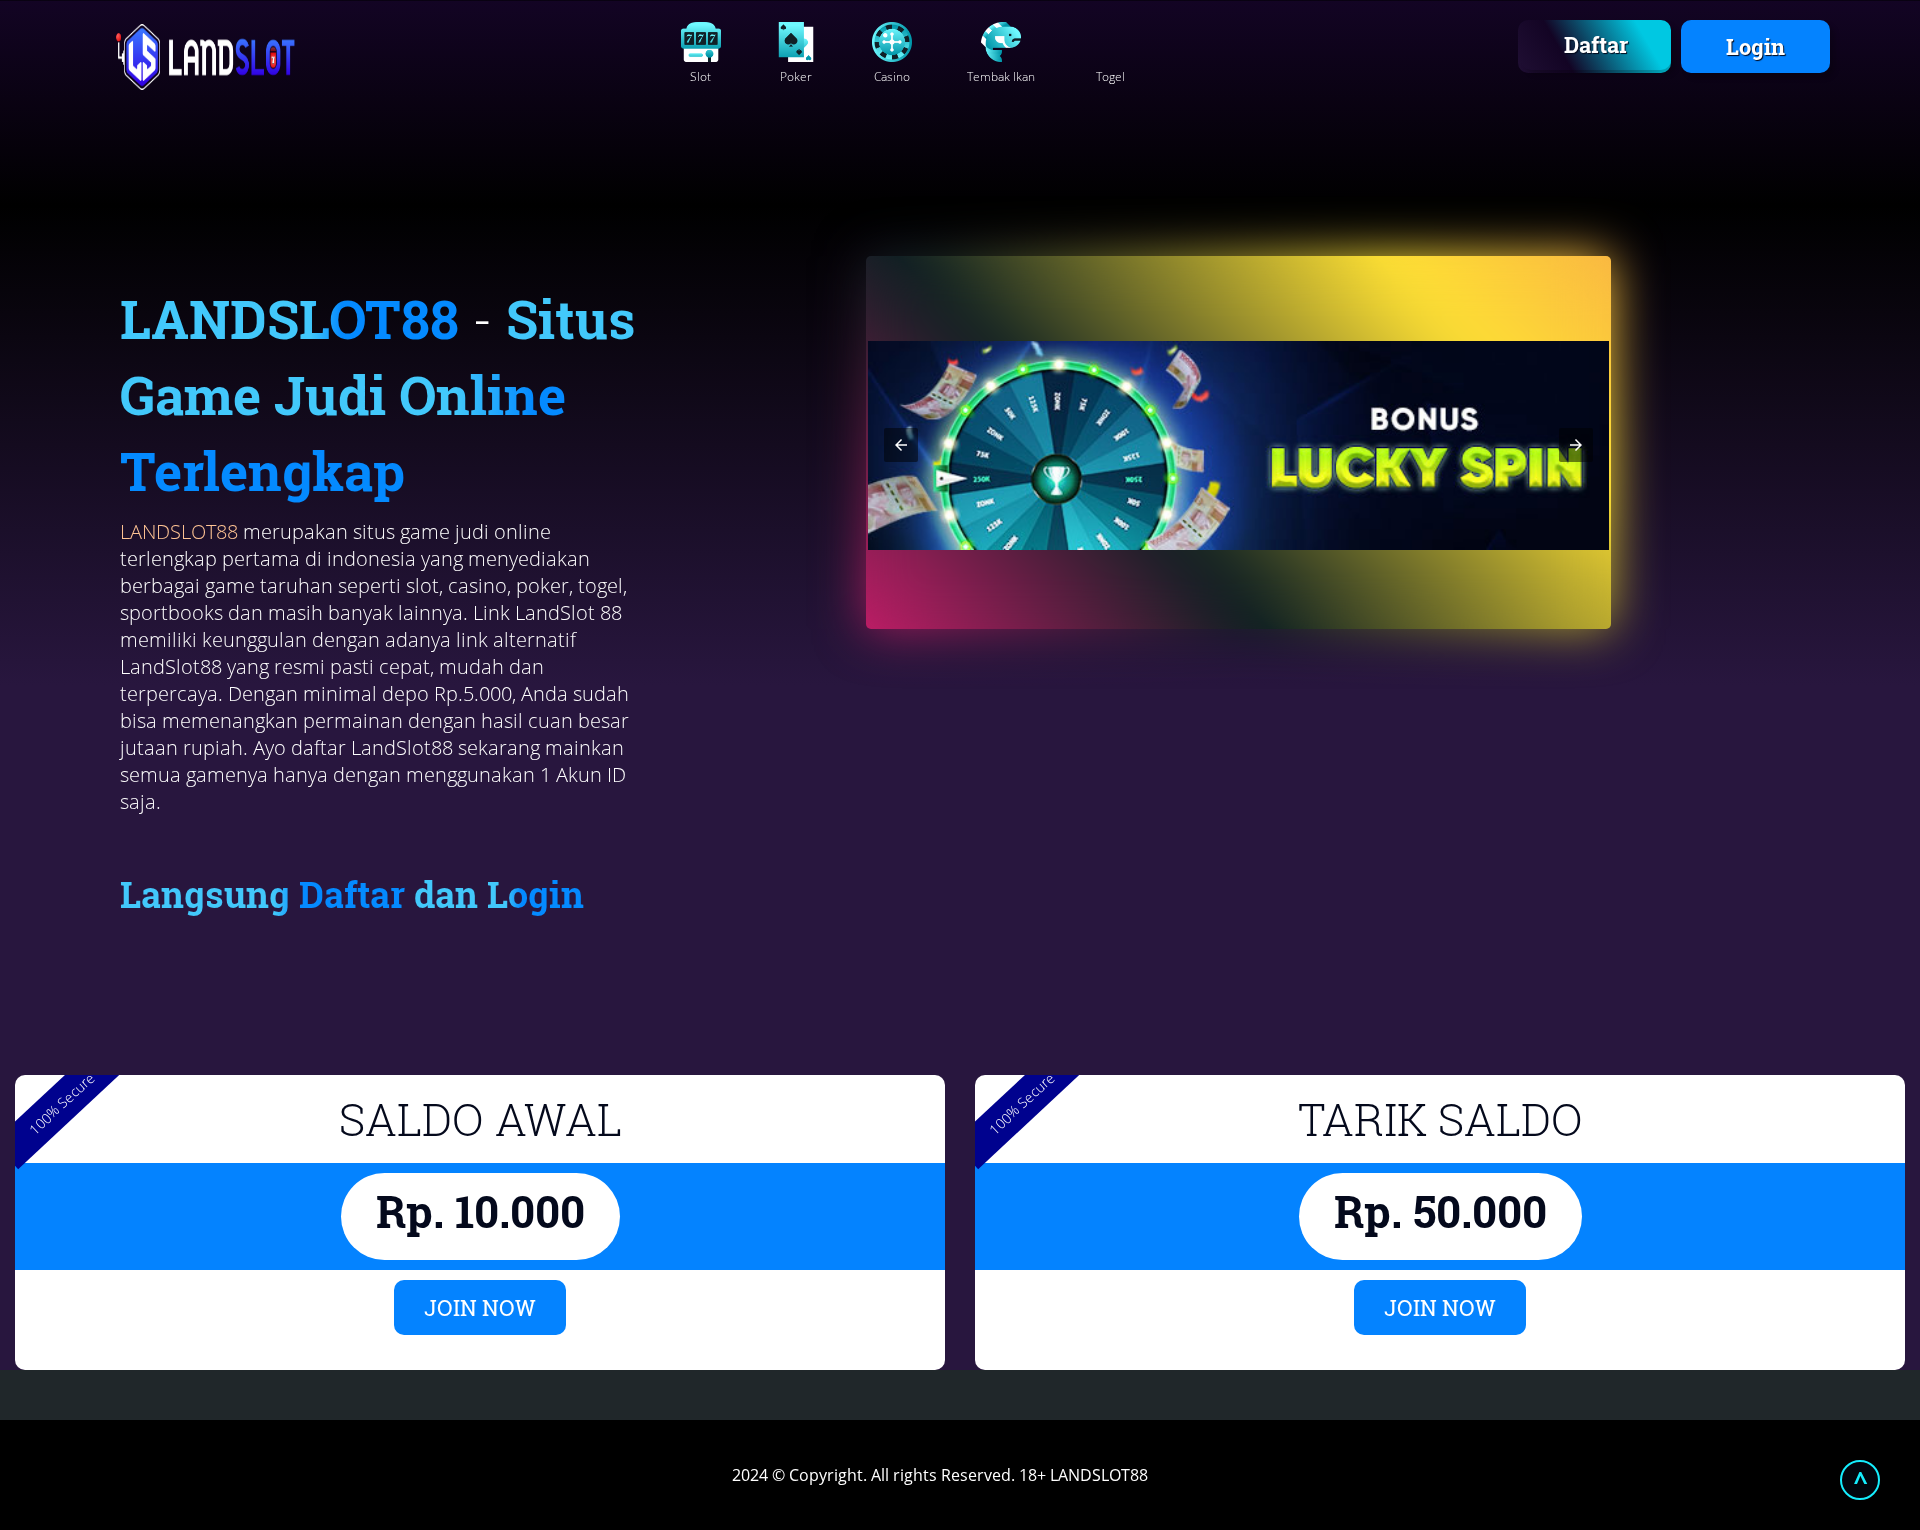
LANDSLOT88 (179, 531)
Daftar (1596, 44)
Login (1755, 46)
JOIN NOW (480, 1307)
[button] (901, 445)
